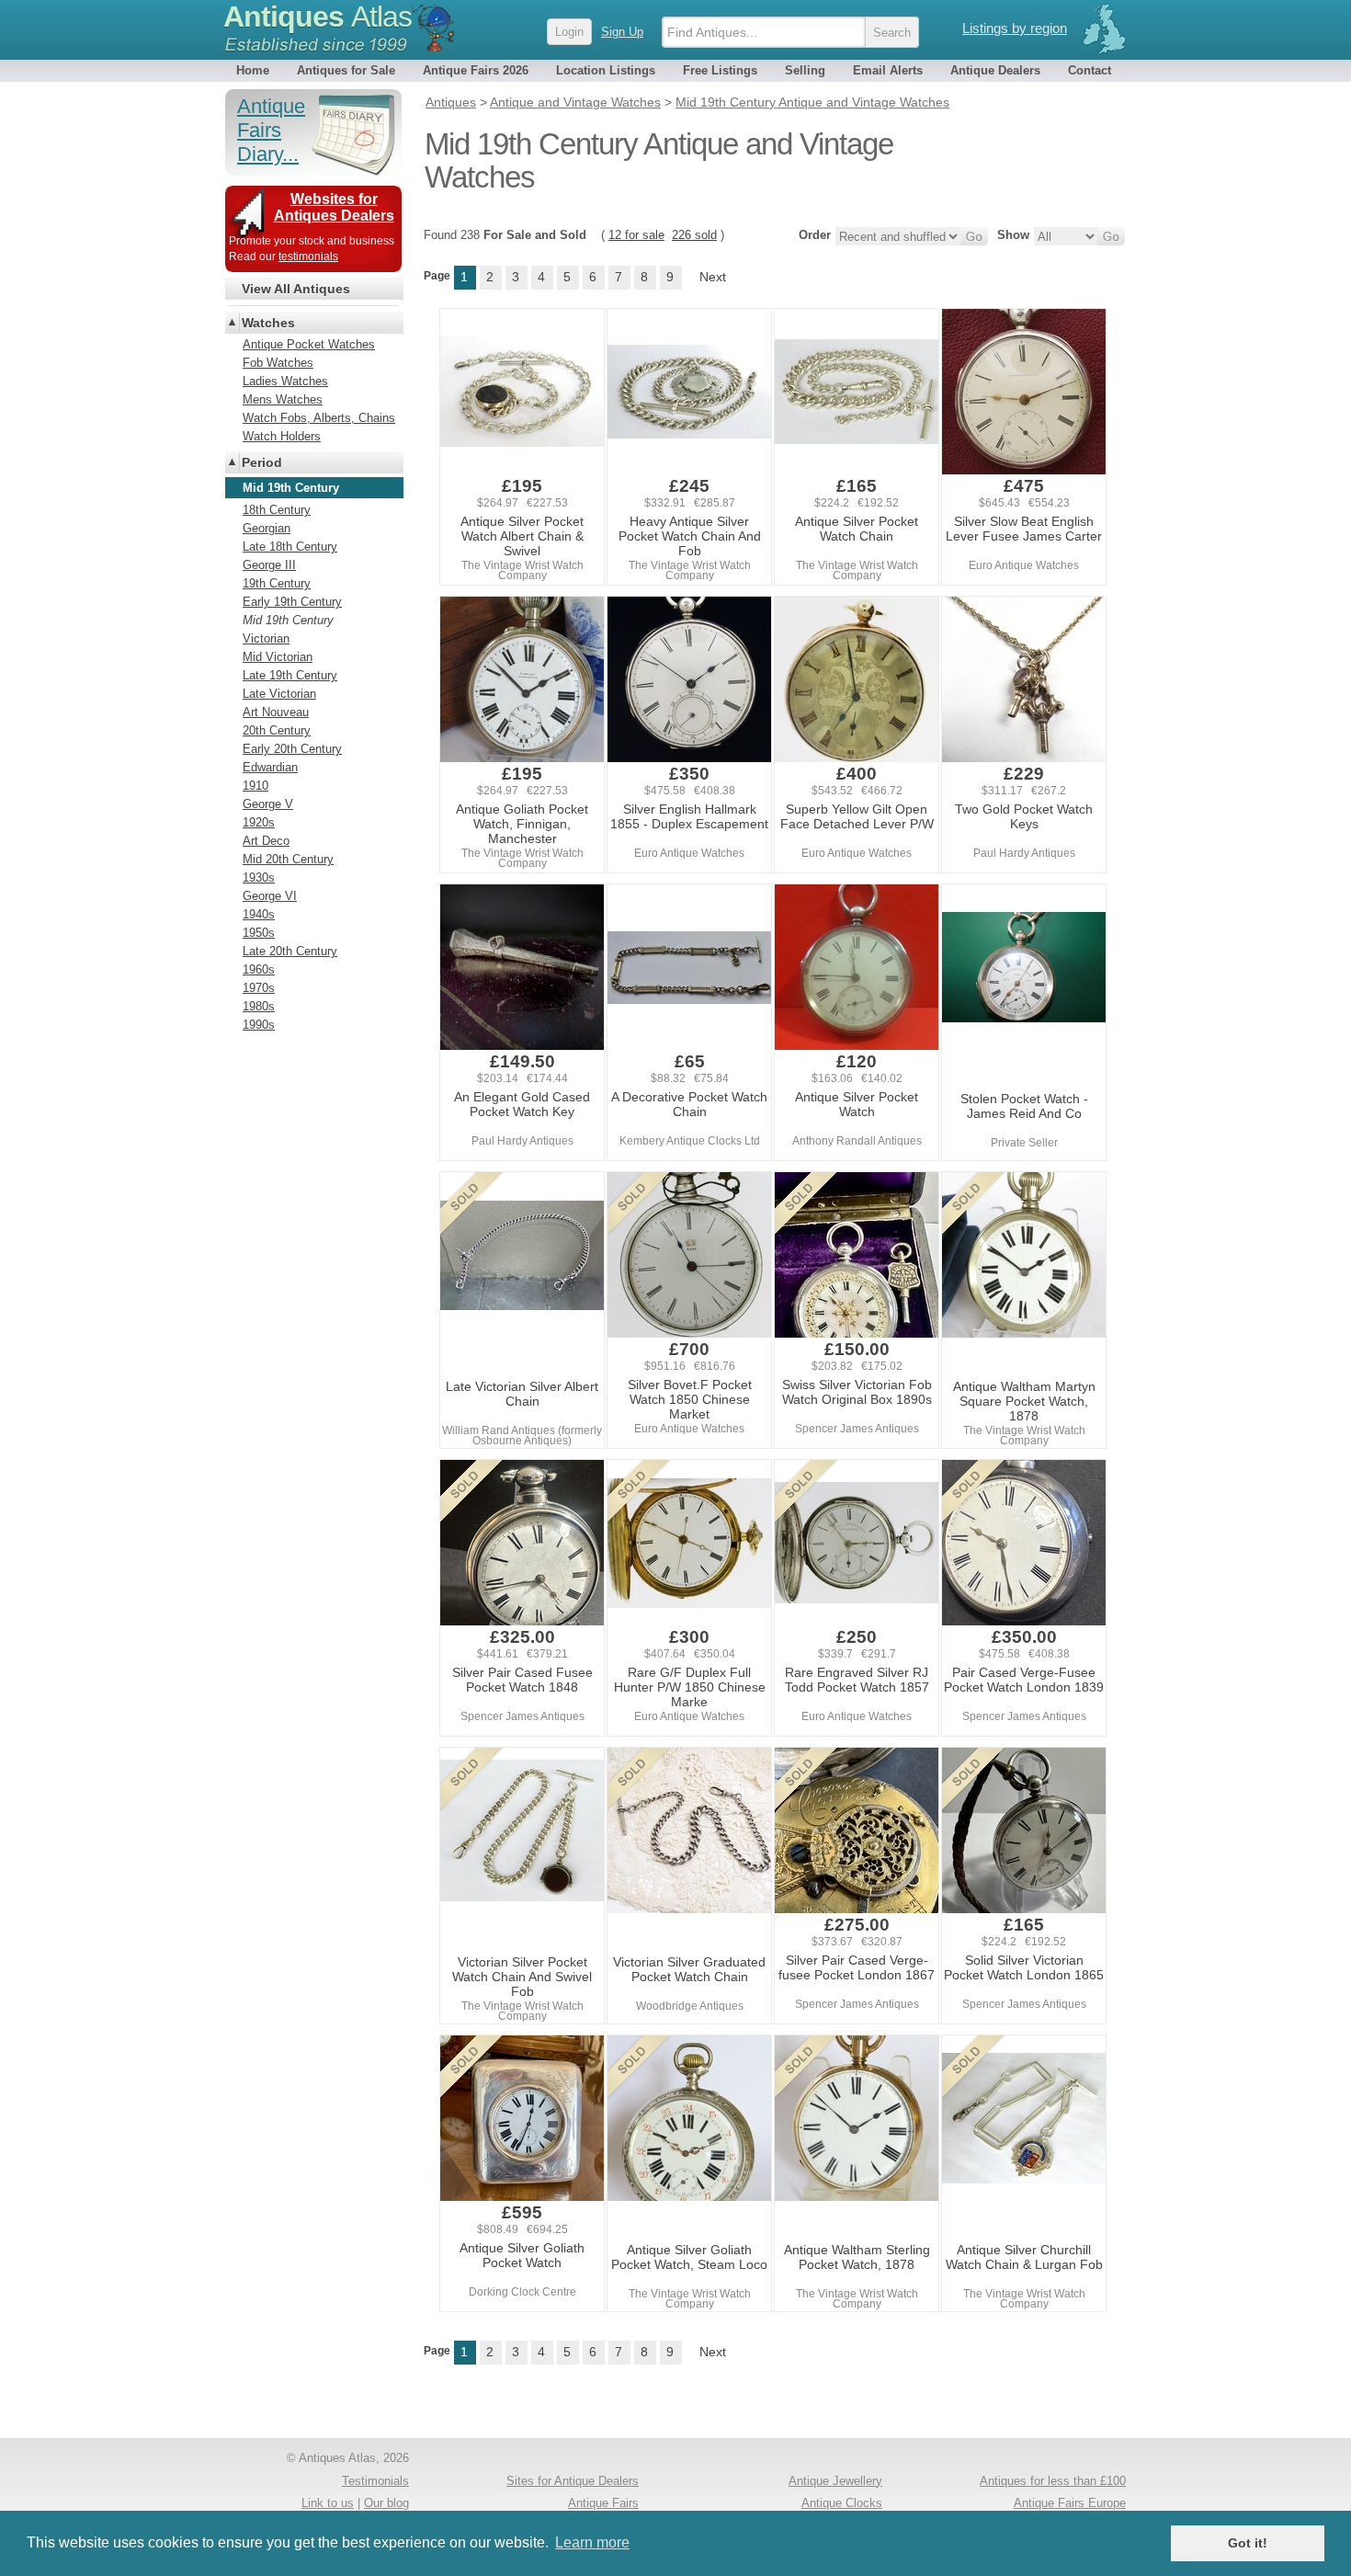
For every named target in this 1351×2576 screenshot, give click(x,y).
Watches (268, 323)
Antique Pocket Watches (309, 344)
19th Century (277, 583)
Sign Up (622, 32)
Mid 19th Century (288, 620)
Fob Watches (278, 363)
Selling (805, 70)
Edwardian (270, 767)
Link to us (328, 2503)
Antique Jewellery (835, 2481)
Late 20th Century (290, 951)
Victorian (266, 638)
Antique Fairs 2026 (476, 70)
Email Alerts (888, 70)
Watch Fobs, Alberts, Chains (319, 418)
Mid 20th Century (288, 859)
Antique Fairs (603, 2503)
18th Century (277, 510)
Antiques (318, 17)
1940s (259, 914)
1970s (259, 988)
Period (262, 462)
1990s (259, 1025)
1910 (255, 786)
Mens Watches (283, 399)
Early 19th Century (292, 602)
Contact (1090, 70)
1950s (259, 933)
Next (713, 277)
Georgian (267, 528)
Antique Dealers (995, 70)
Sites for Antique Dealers (573, 2481)
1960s (259, 969)
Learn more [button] (592, 2542)
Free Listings (720, 70)
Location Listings (606, 70)
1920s (259, 822)
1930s (259, 878)
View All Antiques (296, 289)
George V (268, 804)
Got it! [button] (1248, 2543)
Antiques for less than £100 (1053, 2481)
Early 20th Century (292, 749)
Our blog (386, 2503)
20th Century (277, 730)
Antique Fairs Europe (1070, 2503)
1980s (259, 1006)
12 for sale (636, 235)
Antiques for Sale (346, 70)
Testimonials (375, 2481)
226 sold (694, 235)
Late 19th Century (290, 675)
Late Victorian (279, 694)
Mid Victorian (278, 657)
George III (269, 565)
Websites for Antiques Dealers (334, 207)
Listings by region (1015, 28)
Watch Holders (282, 436)
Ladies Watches (285, 381)
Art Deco (266, 841)
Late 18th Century (290, 547)
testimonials (308, 256)
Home (253, 70)
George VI (270, 896)
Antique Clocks (842, 2503)
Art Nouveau (276, 712)
